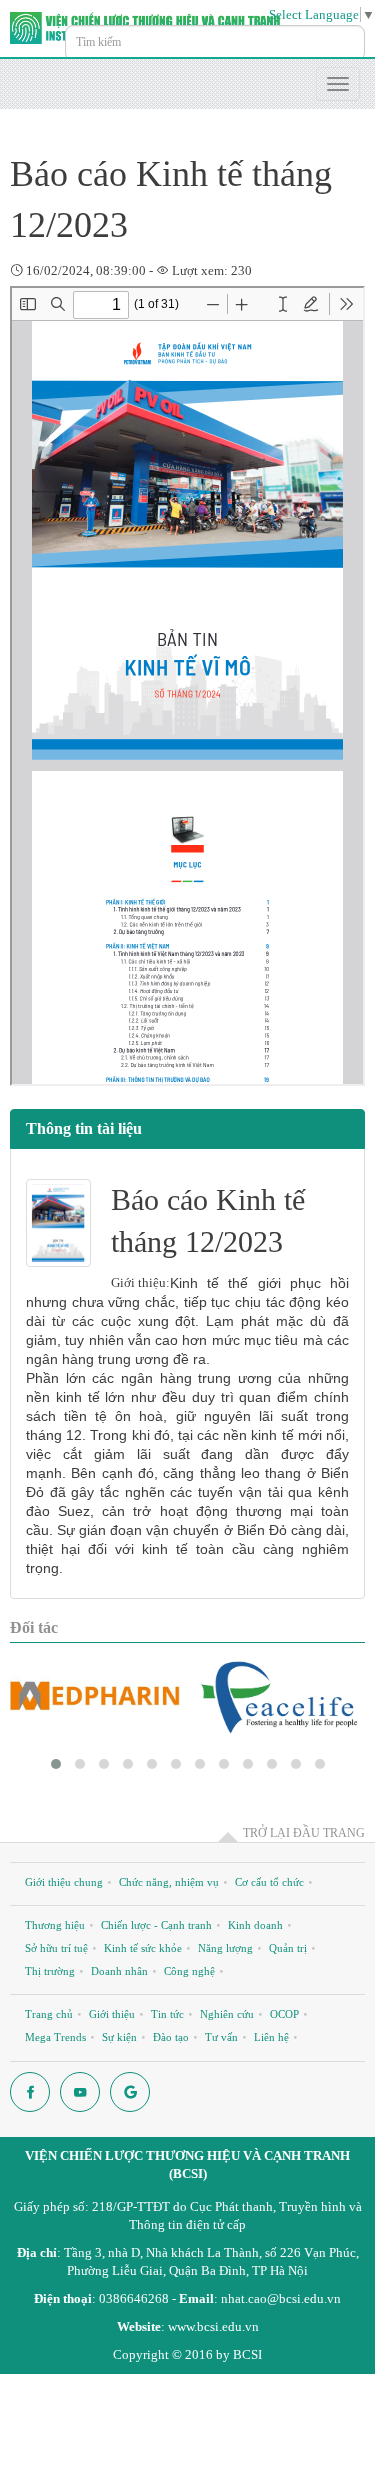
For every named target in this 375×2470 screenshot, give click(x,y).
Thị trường (50, 1971)
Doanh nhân (119, 1971)
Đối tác (34, 1627)
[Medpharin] (95, 1696)
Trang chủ (49, 2014)
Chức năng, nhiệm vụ (169, 1882)
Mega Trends (55, 2037)
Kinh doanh (255, 1925)
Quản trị (288, 1948)
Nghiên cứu (227, 2014)
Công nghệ (189, 1971)
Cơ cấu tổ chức (269, 1882)
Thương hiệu (55, 1925)
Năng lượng (225, 1948)
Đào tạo (171, 2037)
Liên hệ (271, 2037)
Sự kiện (119, 2037)
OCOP (284, 2014)
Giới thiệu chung (64, 1882)
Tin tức (167, 2014)
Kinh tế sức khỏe (143, 1948)
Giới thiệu (112, 2014)
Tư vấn (221, 2037)
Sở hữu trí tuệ (56, 1948)
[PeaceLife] (280, 1696)
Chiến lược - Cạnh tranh (156, 1925)
